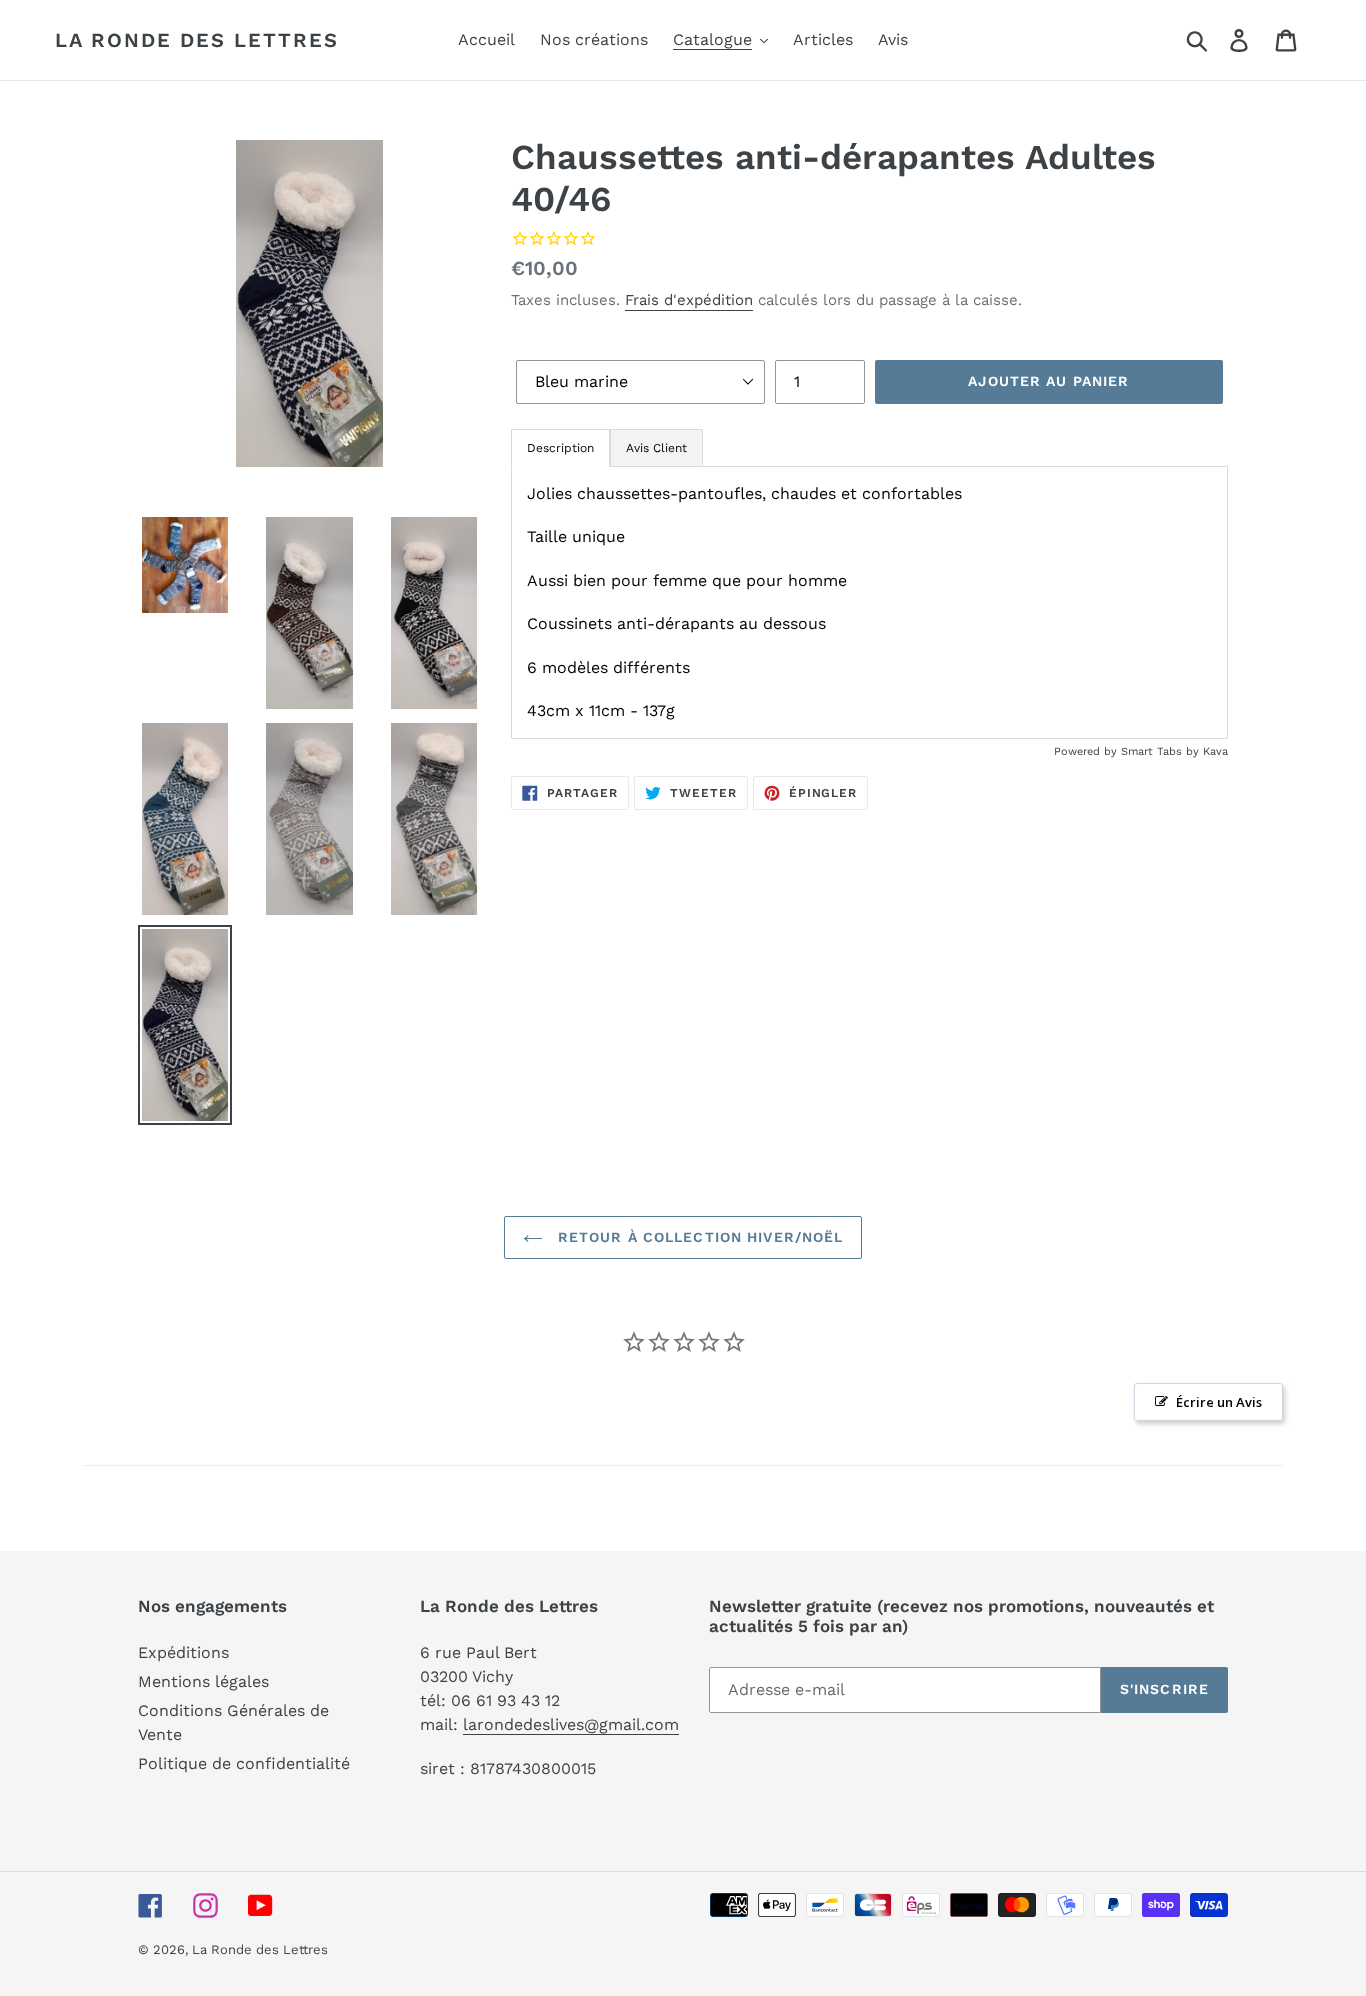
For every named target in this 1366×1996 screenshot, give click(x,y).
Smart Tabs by (1162, 751)
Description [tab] (560, 448)
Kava (1215, 751)
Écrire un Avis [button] (1219, 1402)
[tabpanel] (869, 602)
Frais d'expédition (689, 300)
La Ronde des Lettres (197, 40)
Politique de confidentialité (244, 1763)
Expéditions (183, 1652)
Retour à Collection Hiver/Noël (698, 1237)
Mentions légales (203, 1681)
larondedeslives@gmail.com (571, 1724)
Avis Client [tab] (656, 448)
